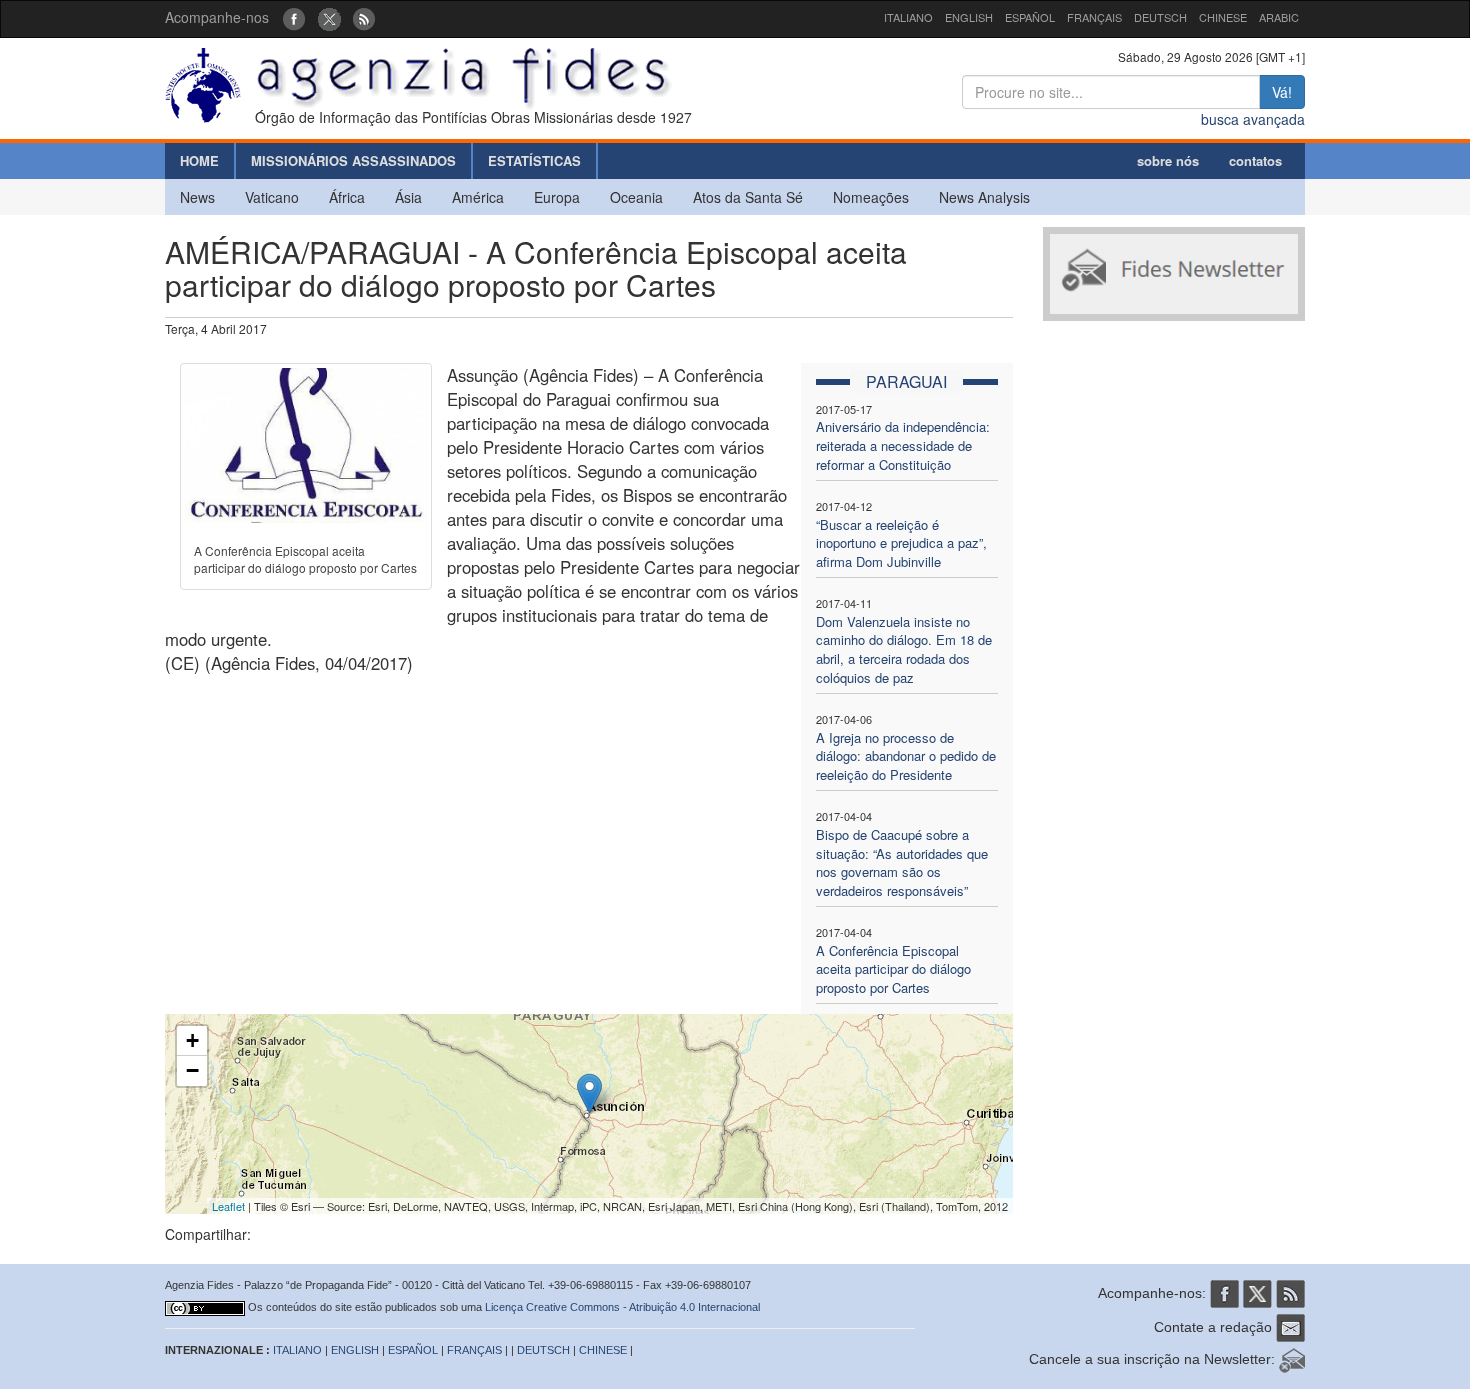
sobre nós (1168, 160)
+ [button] (192, 1040)
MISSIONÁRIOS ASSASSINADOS (353, 160)
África (347, 197)
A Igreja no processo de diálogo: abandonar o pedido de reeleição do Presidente (906, 756)
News (197, 197)
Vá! (1282, 92)
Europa (557, 197)
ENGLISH (969, 17)
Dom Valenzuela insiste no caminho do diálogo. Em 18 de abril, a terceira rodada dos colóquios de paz (904, 649)
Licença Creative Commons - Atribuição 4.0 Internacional (622, 1307)
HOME (199, 160)
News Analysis (984, 197)
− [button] (192, 1070)
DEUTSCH (1160, 17)
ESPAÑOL (1030, 17)
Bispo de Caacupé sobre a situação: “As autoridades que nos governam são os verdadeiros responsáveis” (902, 862)
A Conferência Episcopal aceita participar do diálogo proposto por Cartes (893, 969)
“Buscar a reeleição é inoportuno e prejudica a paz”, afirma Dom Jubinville (901, 543)
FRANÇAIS (1094, 17)
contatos (1255, 160)
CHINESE (1223, 17)
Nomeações (871, 197)
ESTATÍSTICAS (534, 160)
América (478, 197)
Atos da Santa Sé (748, 197)
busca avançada (1253, 119)
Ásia (408, 197)
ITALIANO (908, 17)
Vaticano (272, 197)
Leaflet (228, 1206)
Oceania (636, 197)
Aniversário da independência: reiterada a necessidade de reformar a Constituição (903, 445)
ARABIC (1279, 17)
